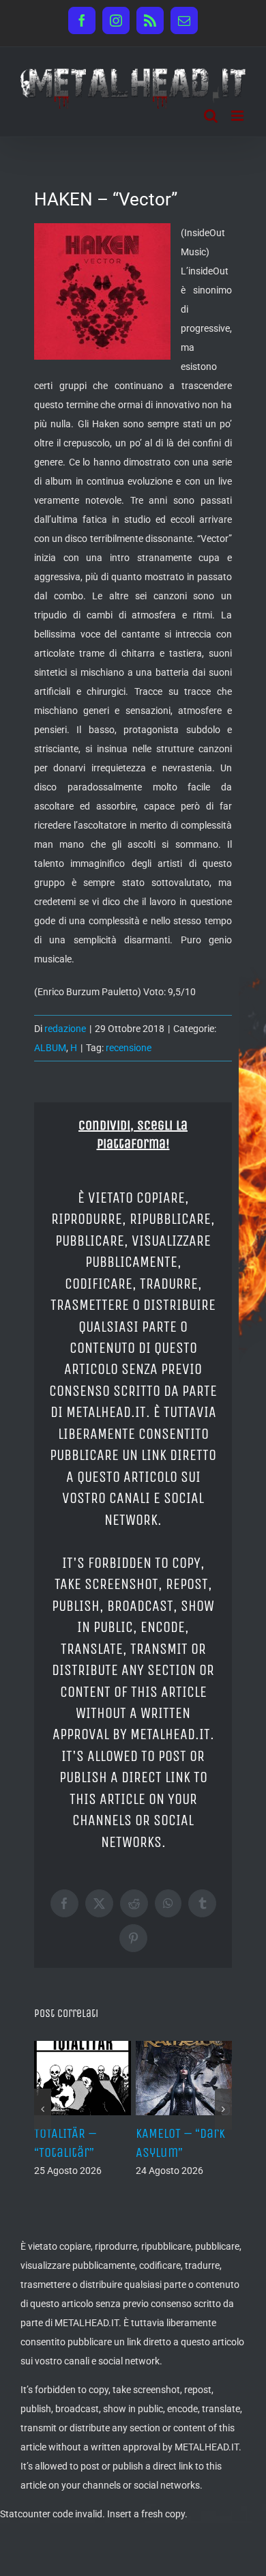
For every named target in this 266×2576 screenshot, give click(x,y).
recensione (129, 1048)
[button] (43, 2109)
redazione (65, 1029)
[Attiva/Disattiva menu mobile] (238, 116)
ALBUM (50, 1048)
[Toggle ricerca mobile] (211, 116)
